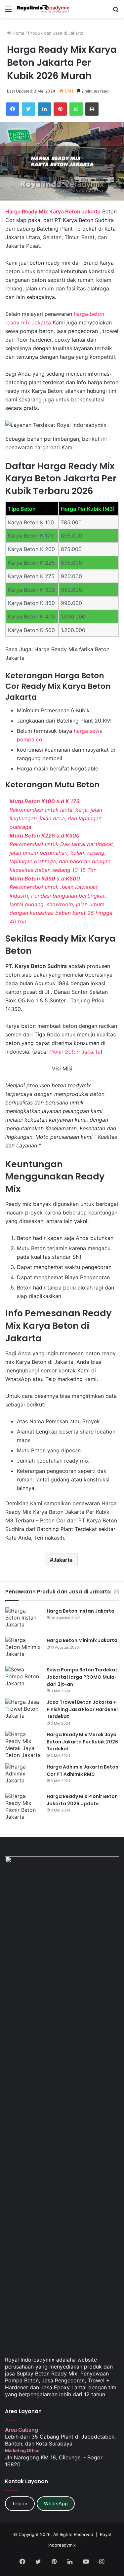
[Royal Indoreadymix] (43, 9)
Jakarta (63, 1560)
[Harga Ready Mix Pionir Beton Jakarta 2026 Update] (23, 1807)
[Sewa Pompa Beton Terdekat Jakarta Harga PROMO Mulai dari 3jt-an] (23, 1679)
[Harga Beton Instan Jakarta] (23, 1620)
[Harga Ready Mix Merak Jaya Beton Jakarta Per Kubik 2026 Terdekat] (23, 1745)
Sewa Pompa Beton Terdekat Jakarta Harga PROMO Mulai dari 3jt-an (82, 1677)
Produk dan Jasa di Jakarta (56, 33)
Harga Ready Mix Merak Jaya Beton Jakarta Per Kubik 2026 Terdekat (82, 1742)
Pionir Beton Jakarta (75, 1052)
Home (18, 33)
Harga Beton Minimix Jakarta (82, 1640)
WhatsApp (56, 2504)
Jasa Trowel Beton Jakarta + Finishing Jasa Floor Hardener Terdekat (83, 1709)
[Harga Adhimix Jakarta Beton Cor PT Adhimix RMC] (23, 1776)
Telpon (20, 2504)
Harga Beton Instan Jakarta (81, 1611)
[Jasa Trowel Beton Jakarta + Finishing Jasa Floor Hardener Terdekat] (23, 1711)
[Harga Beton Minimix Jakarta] (23, 1649)
